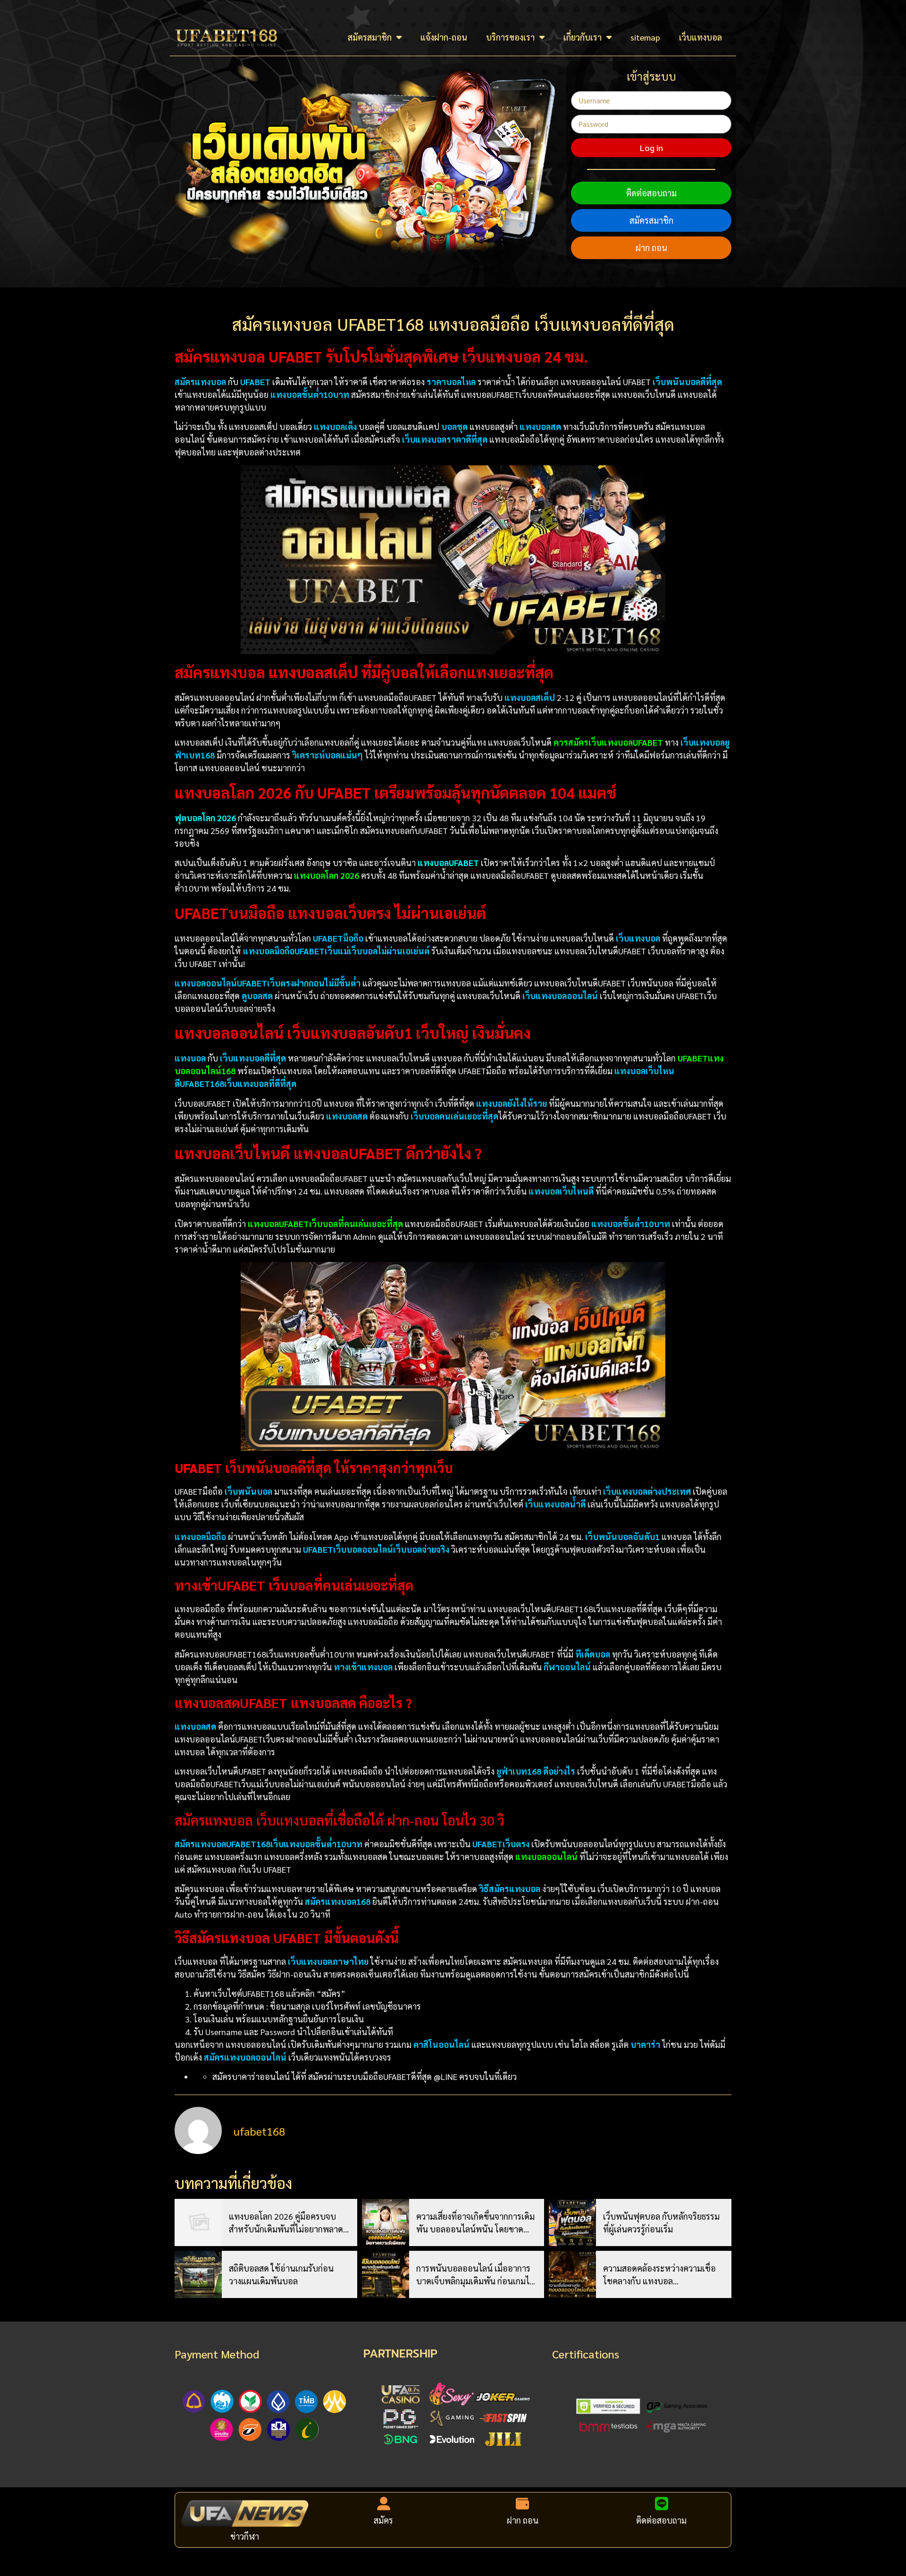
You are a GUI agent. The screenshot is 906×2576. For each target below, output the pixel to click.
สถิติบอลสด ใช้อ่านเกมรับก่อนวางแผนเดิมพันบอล (281, 2274)
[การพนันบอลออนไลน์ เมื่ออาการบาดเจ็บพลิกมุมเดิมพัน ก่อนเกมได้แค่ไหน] (386, 2274)
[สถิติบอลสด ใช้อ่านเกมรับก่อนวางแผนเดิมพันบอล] (198, 2274)
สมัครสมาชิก (370, 37)
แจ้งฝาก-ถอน (444, 37)
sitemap (645, 37)
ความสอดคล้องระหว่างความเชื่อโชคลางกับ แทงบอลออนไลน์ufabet (659, 2275)
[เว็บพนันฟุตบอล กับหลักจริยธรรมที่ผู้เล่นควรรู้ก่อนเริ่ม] (572, 2222)
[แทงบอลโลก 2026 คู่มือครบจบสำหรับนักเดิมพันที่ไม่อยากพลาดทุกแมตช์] (198, 2222)
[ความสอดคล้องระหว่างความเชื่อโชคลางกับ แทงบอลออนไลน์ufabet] (572, 2274)
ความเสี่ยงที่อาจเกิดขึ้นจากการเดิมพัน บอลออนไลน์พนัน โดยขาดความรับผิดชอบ (475, 2223)
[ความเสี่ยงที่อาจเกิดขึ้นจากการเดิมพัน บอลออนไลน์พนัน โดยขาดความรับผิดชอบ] (386, 2222)
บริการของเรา (510, 37)
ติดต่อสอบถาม (651, 193)
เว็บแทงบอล (700, 37)
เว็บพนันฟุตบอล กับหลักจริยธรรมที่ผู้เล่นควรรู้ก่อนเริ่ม (661, 2222)
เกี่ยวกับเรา (583, 37)
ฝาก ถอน (651, 248)
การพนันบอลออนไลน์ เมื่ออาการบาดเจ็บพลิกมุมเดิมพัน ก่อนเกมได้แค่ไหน (475, 2275)
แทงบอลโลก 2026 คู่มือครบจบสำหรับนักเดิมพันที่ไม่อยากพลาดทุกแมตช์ (286, 2223)
